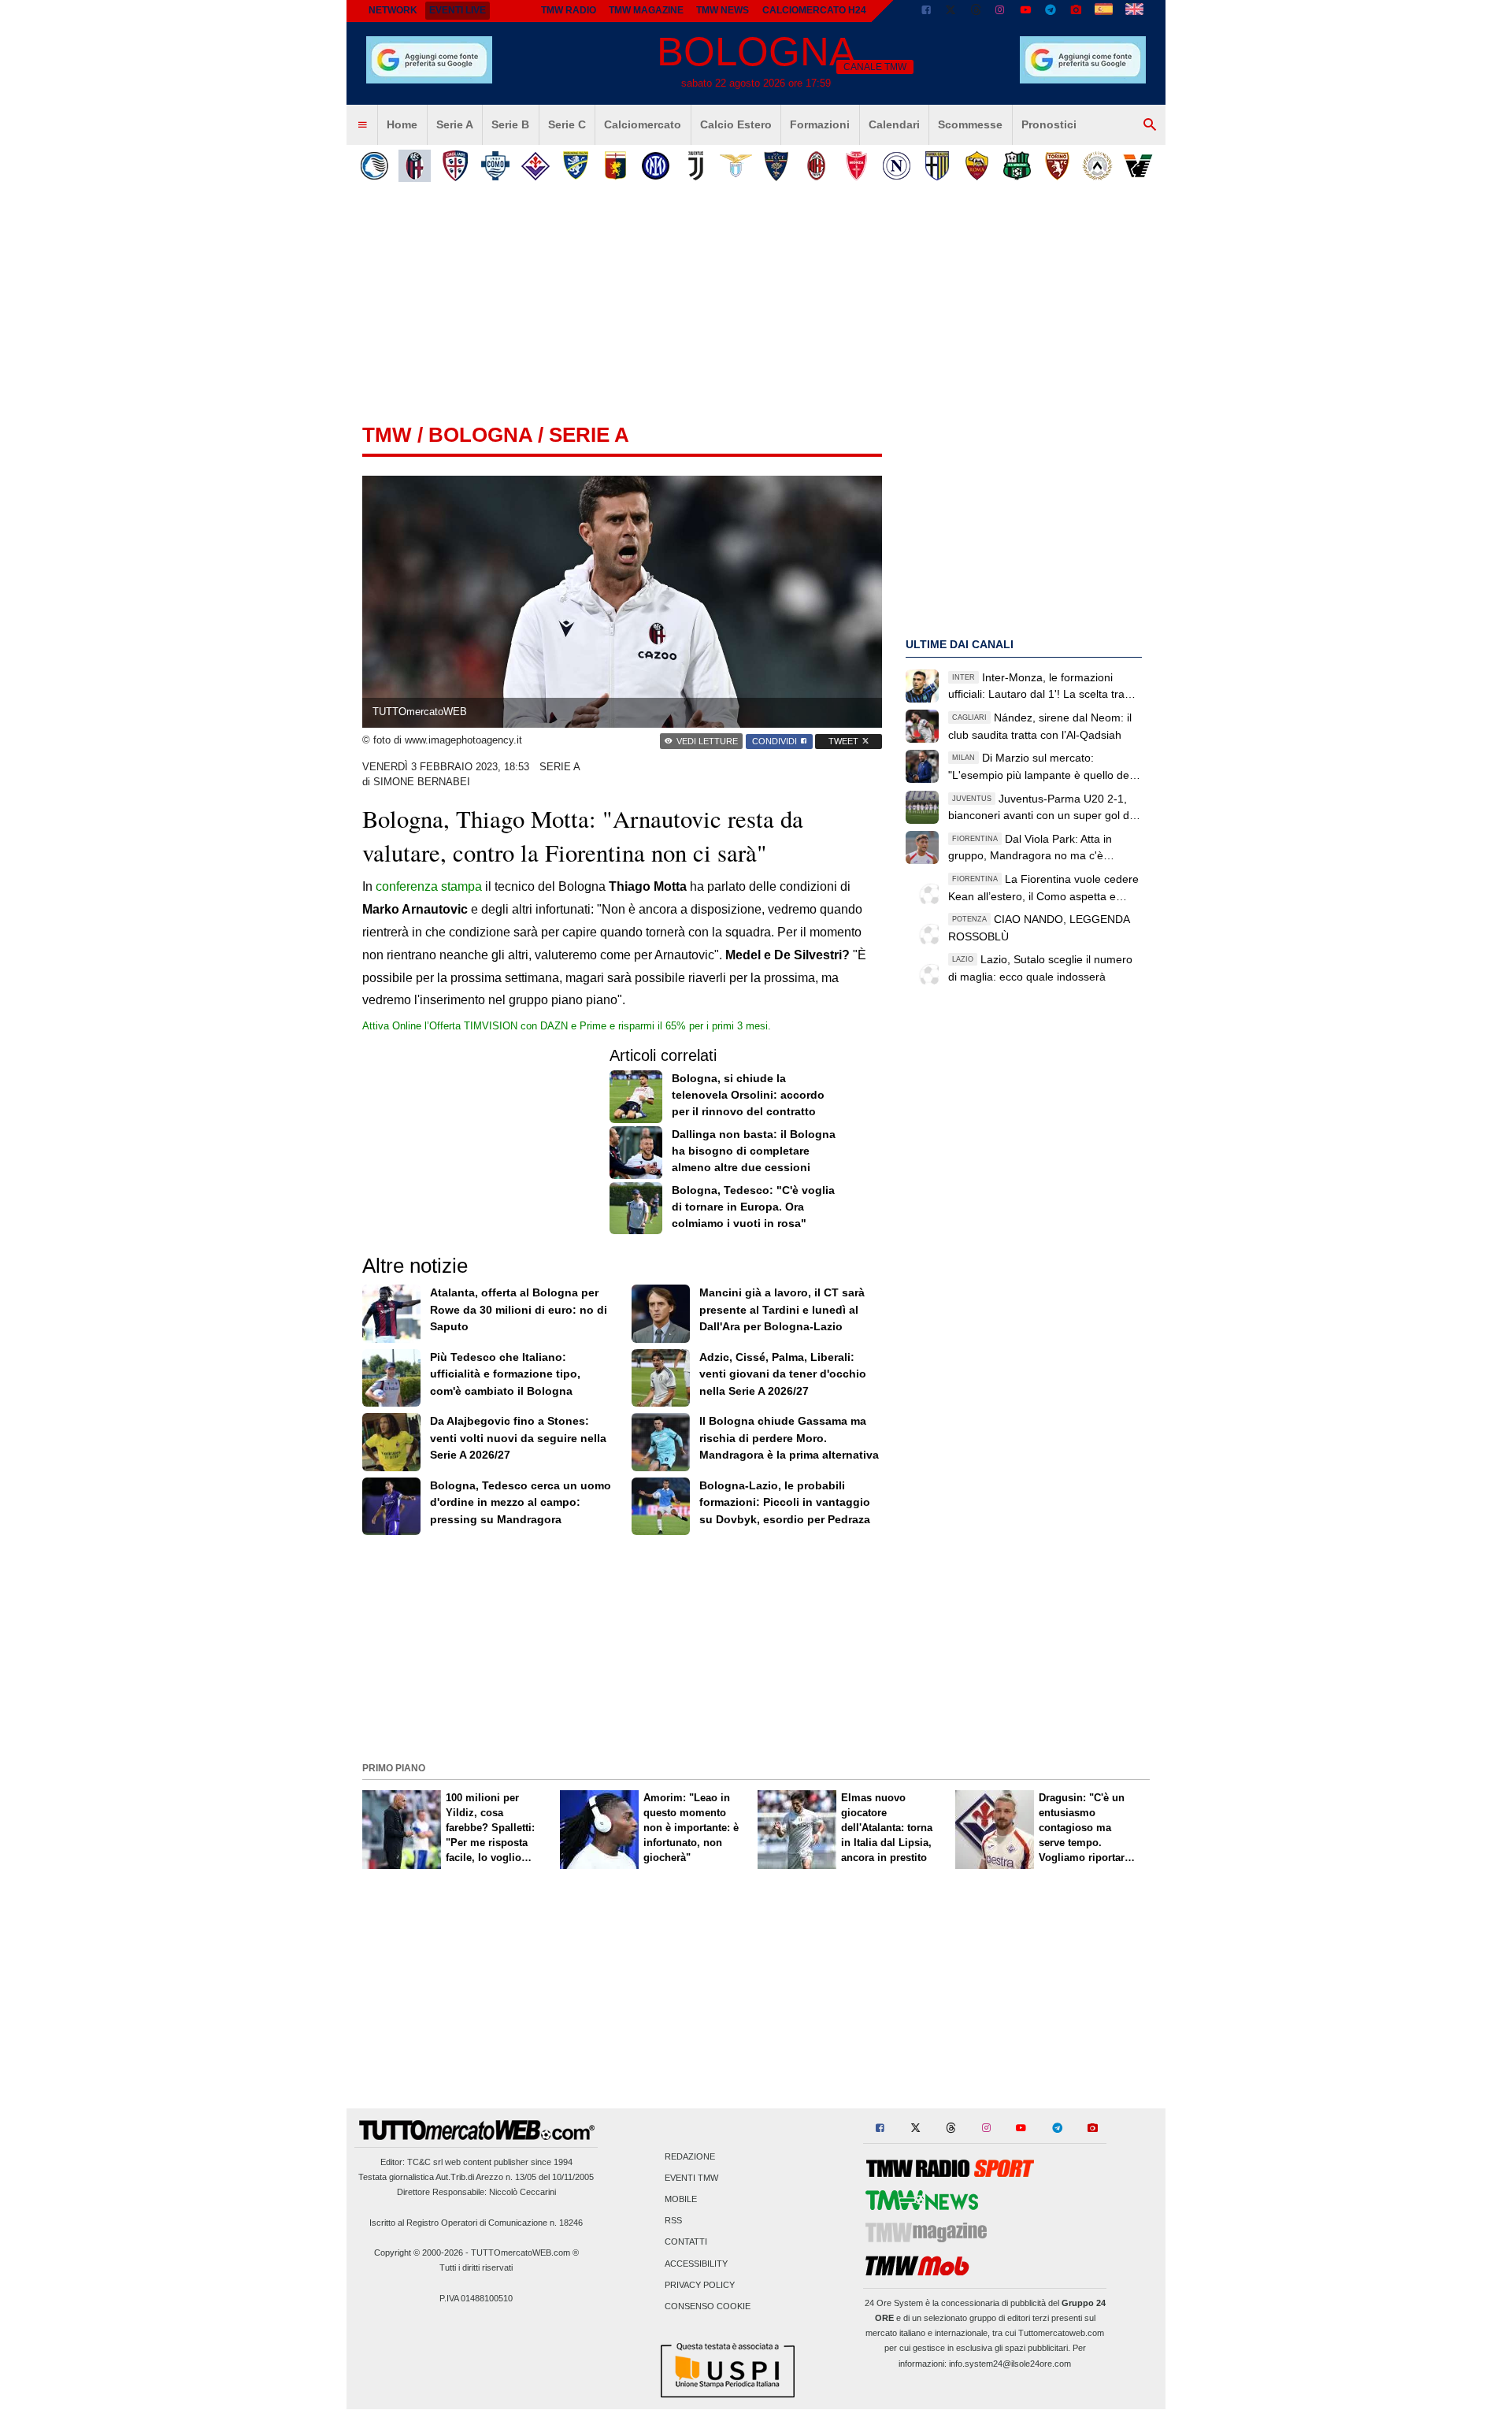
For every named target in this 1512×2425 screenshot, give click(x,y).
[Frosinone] (575, 166)
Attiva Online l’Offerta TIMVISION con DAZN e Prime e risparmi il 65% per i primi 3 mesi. (567, 1026)
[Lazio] (736, 166)
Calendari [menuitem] (894, 124)
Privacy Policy (700, 2285)
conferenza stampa (429, 886)
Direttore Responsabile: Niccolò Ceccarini (476, 2192)
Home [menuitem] (402, 124)
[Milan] (816, 166)
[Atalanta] (374, 166)
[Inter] (656, 166)
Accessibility (696, 2264)
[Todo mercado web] (1104, 11)
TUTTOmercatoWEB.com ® (525, 2253)
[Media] (1076, 11)
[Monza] (856, 166)
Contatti (686, 2242)
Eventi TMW (691, 2178)
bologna (480, 435)
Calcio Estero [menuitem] (736, 124)
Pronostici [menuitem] (1049, 124)
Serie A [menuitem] (455, 124)
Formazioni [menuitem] (820, 124)
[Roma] (977, 166)
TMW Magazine (646, 10)
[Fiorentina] (535, 166)
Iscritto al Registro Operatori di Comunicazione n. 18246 (476, 2223)
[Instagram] (1001, 11)
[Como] (495, 166)
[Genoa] (615, 166)
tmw (387, 435)
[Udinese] (1097, 166)
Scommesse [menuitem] (970, 124)
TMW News (723, 10)
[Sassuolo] (1017, 166)
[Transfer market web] (1134, 11)
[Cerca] (1150, 125)
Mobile (681, 2199)
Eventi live (458, 10)
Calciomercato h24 (814, 10)
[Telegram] (1051, 11)
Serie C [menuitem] (567, 124)
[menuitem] (362, 125)
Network (393, 10)
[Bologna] (415, 166)
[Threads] (976, 11)
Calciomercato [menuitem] (643, 124)
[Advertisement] (756, 1647)
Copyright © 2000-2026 (419, 2253)
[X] (951, 11)
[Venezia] (1138, 166)
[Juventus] (696, 166)
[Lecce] (776, 166)
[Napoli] (897, 166)
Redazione (690, 2156)
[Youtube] (1025, 11)
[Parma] (937, 166)
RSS (673, 2221)
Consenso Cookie (708, 2306)
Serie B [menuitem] (510, 124)
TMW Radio (569, 10)
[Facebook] (926, 11)
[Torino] (1057, 166)
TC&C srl (425, 2162)
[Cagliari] (455, 166)
